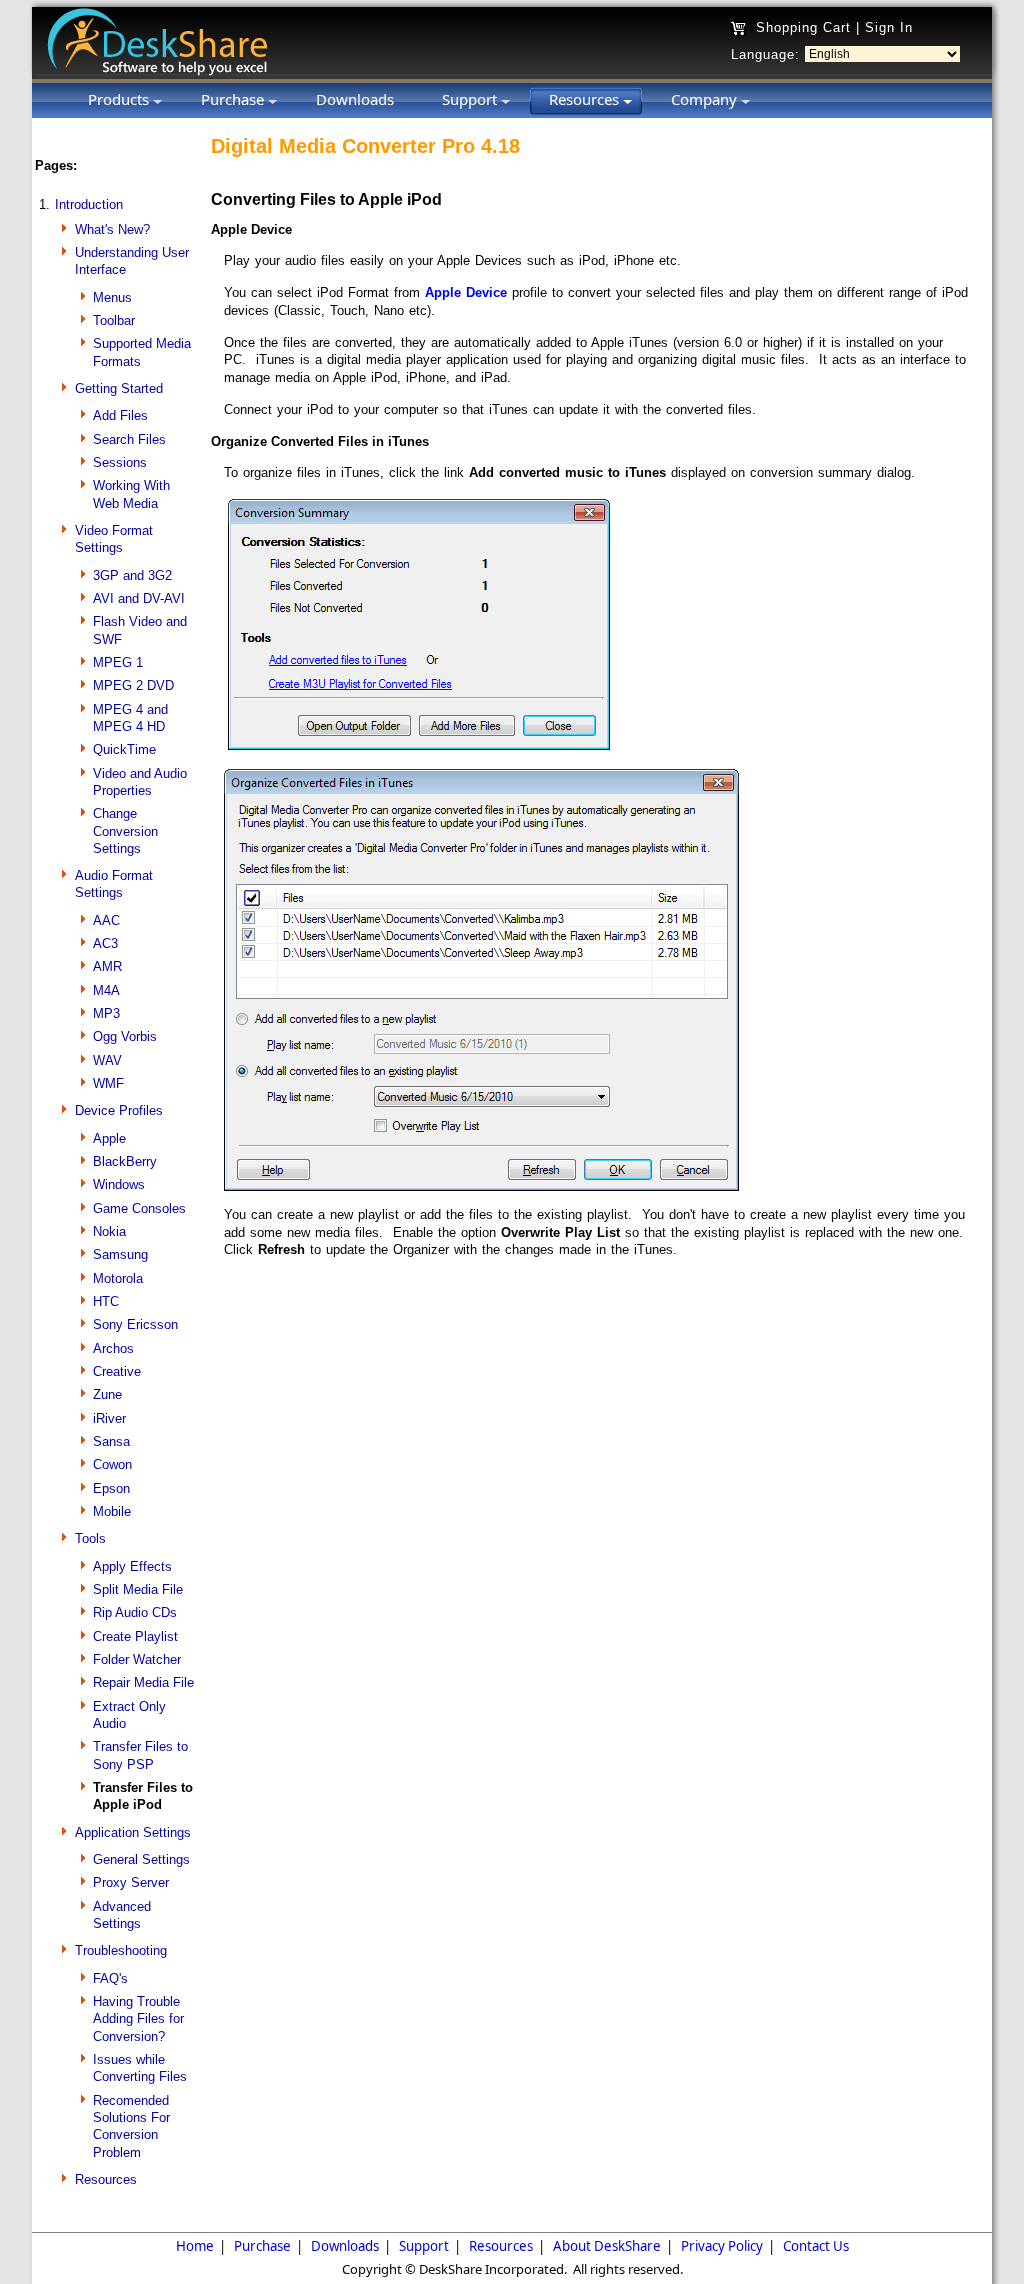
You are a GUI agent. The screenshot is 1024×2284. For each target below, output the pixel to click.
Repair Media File (143, 1682)
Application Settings (133, 1832)
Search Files (129, 439)
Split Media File (138, 1589)
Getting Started (119, 388)
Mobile (112, 1511)
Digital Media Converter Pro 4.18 (365, 146)
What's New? (112, 229)
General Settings (141, 1859)
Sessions (120, 462)
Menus (112, 297)
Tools (90, 1538)
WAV (107, 1060)
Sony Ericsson (135, 1324)
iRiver (109, 1418)
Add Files (120, 415)
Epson (111, 1488)
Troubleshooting (121, 1950)
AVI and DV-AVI (139, 598)
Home (195, 2246)
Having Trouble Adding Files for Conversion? (138, 2019)
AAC (106, 920)
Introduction (89, 204)
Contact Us (816, 2246)
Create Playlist (135, 1636)
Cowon (112, 1464)
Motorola (118, 1278)
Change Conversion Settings (125, 831)
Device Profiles (119, 1110)
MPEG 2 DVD (133, 685)
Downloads (345, 2246)
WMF (108, 1083)
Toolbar (114, 320)
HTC (106, 1301)
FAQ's (110, 1978)
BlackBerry (125, 1161)
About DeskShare (607, 2246)
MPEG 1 (118, 662)
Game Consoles (139, 1208)
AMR (107, 966)
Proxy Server (131, 1882)
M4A (106, 990)
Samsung (120, 1254)
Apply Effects (132, 1566)
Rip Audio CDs (135, 1612)
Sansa (111, 1441)
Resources (106, 2179)
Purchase (262, 2246)
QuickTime (124, 749)
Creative (117, 1371)
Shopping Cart (803, 27)
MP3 (106, 1013)
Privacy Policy (722, 2246)
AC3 (105, 943)
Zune (107, 1394)
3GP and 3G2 (132, 575)
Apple (109, 1138)
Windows (119, 1184)
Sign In (889, 27)
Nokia (109, 1231)
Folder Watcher (137, 1659)
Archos (113, 1348)
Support (424, 2246)
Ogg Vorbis (125, 1036)
